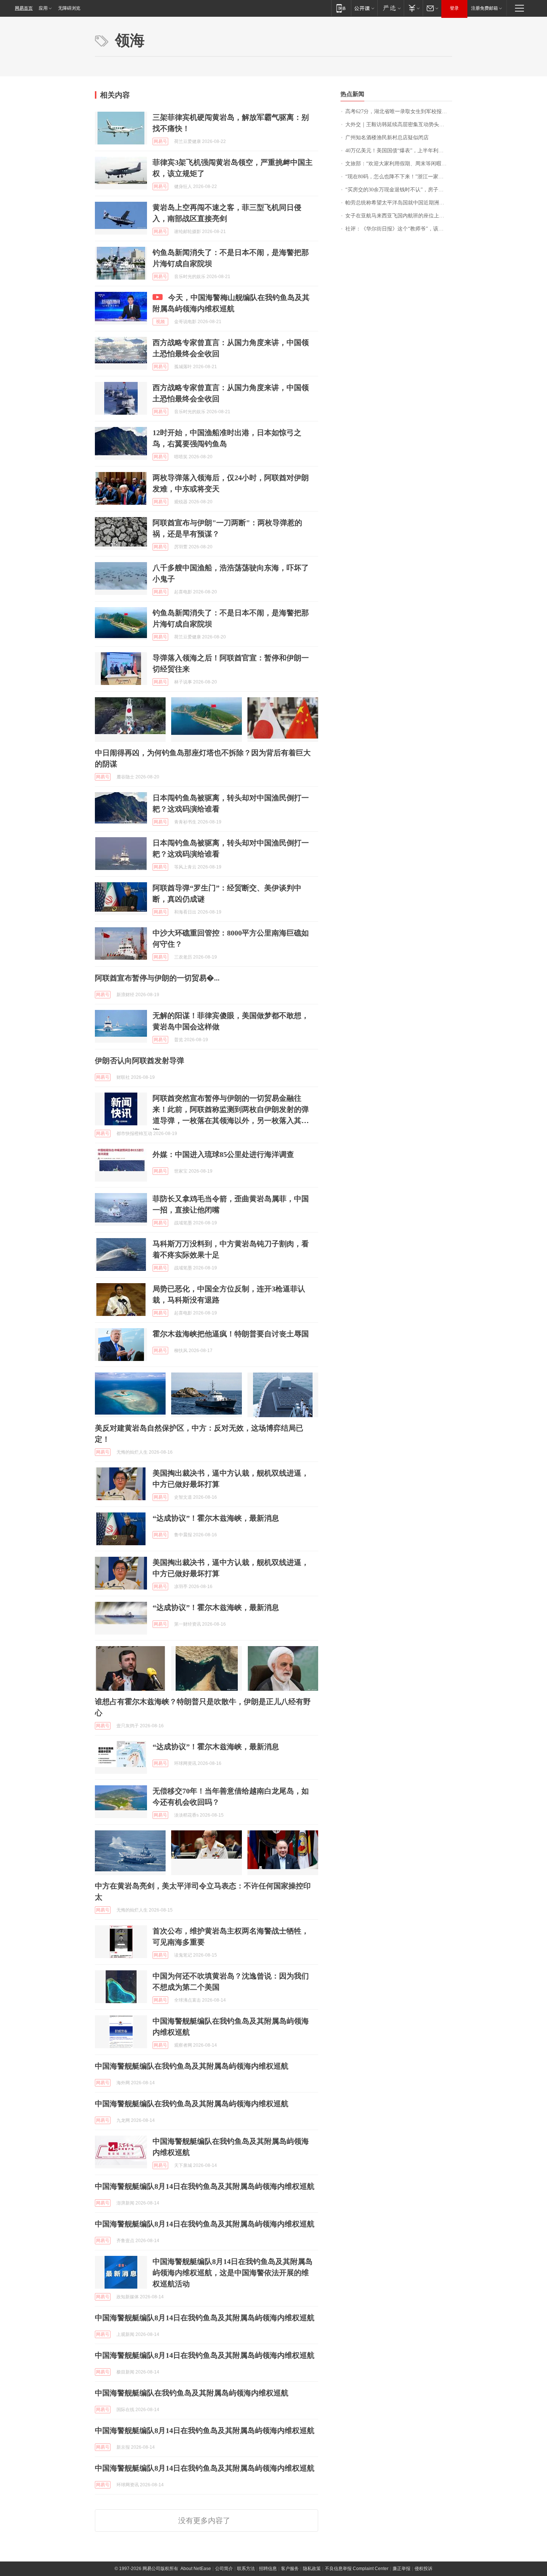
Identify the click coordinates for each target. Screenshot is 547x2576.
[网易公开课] (364, 8)
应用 (43, 8)
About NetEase (196, 2569)
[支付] (413, 8)
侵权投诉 (423, 2569)
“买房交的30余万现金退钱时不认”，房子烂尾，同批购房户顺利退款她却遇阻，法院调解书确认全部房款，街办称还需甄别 (399, 190)
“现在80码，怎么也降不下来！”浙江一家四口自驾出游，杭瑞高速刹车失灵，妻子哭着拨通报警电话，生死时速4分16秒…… (399, 177)
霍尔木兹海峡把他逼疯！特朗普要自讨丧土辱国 (231, 1334)
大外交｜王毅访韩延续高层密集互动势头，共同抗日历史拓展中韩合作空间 (399, 125)
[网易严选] (391, 8)
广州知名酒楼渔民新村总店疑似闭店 (387, 138)
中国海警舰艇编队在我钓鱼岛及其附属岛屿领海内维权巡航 (192, 2066)
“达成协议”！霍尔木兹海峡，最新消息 (216, 1518)
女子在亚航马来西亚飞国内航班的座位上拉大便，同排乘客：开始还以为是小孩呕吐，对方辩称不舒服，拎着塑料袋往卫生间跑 (399, 216)
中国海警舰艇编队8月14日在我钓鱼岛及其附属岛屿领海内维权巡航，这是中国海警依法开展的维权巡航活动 (233, 2273)
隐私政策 (312, 2569)
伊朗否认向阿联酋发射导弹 (140, 1061)
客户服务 (290, 2569)
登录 (454, 8)
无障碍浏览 (69, 8)
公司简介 (224, 2569)
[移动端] (341, 8)
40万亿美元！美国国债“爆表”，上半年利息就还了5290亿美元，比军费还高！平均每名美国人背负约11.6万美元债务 (399, 151)
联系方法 (246, 2569)
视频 (160, 322)
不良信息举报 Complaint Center (357, 2569)
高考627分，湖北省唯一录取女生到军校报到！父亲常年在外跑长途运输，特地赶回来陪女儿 (399, 111)
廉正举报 (402, 2569)
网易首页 (24, 8)
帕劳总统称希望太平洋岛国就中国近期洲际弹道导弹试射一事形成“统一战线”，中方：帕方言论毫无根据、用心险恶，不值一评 (399, 203)
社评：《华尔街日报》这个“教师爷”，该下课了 (399, 229)
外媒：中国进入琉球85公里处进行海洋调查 (223, 1154)
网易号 (160, 141)
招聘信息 (268, 2569)
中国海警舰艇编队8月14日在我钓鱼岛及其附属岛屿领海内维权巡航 (205, 2186)
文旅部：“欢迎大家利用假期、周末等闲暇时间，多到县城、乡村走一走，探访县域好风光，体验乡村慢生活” (399, 164)
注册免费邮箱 (484, 8)
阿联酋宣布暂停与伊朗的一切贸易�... (157, 978)
